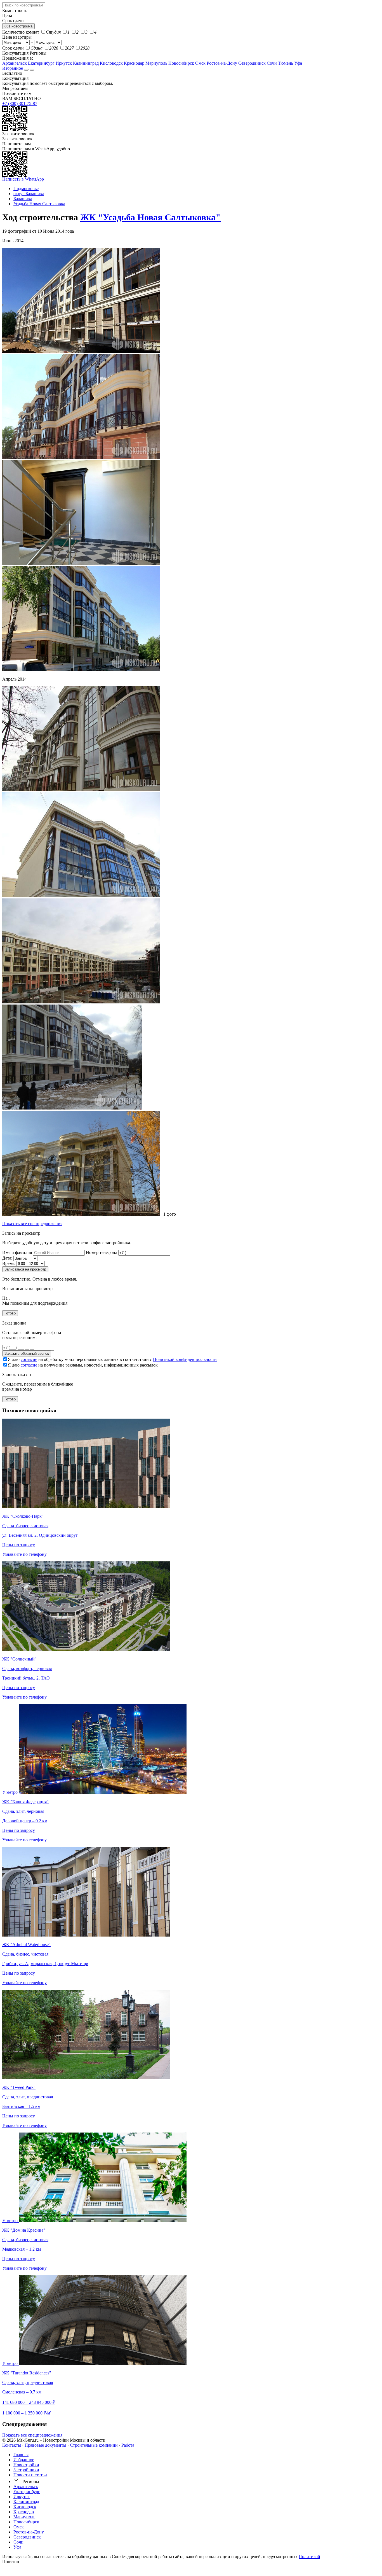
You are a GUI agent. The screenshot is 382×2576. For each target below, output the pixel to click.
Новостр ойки (26, 2465)
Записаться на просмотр (25, 1269)
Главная (21, 2455)
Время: (9, 1263)
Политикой (309, 2557)
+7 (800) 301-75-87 (20, 103)
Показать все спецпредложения (32, 1224)
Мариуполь (156, 63)
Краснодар (134, 63)
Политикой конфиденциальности (185, 1359)
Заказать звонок (17, 139)
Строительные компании (94, 2445)
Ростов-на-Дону (222, 63)
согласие (29, 1359)
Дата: (7, 1258)
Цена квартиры (17, 37)
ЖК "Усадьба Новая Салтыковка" (150, 217)
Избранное (13, 68)
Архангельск (15, 63)
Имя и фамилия (17, 1252)
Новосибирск (181, 63)
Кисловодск (111, 63)
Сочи (272, 63)
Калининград (86, 63)
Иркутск (64, 63)
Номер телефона (102, 1252)
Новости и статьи (30, 2475)
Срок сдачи (13, 48)
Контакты (12, 2445)
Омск (200, 63)
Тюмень (286, 63)
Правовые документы (45, 2445)
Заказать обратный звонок (27, 1354)
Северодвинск (252, 63)
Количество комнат (21, 32)
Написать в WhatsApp (23, 179)
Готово (10, 1313)
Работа (128, 2445)
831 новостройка (18, 26)
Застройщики (26, 2470)
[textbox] (24, 5)
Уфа (298, 63)
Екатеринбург (41, 63)
